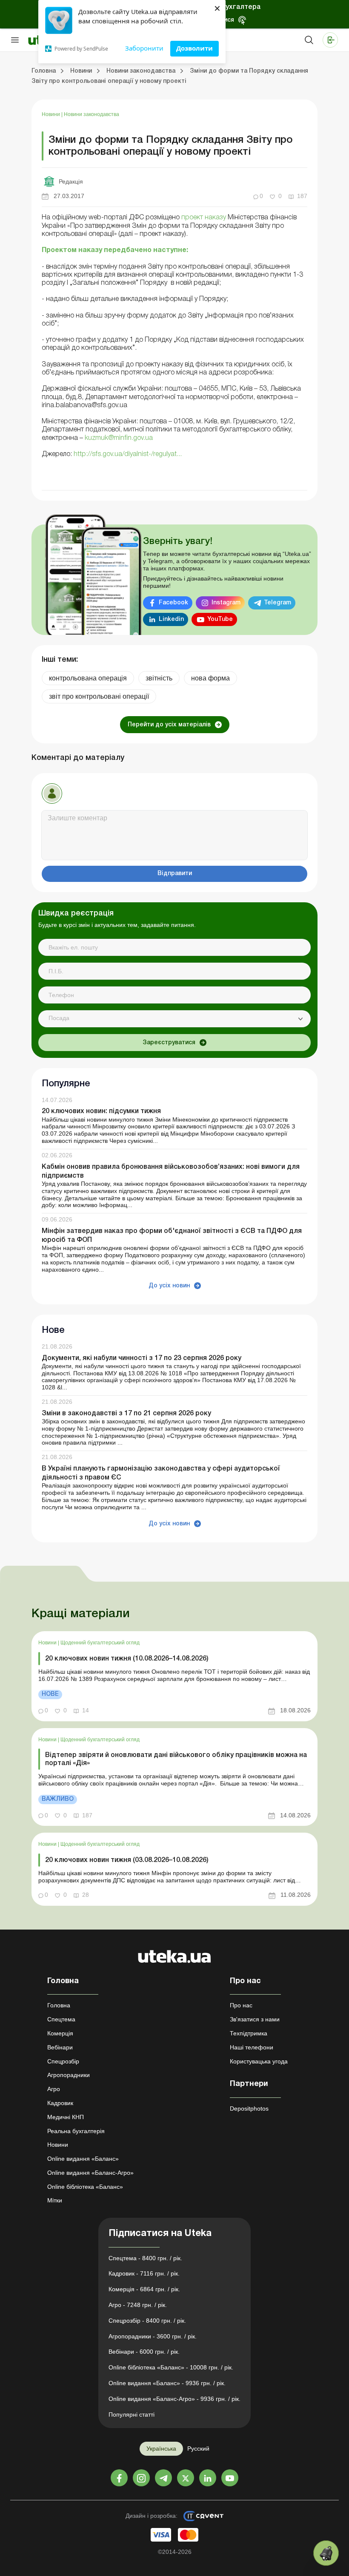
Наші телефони (252, 2047)
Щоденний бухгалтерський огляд (100, 1643)
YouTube (220, 619)
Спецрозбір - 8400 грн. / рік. (147, 2321)
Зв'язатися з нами (255, 2019)
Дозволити (195, 48)
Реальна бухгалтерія (76, 2131)
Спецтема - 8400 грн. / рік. (145, 2258)
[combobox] (174, 1019)
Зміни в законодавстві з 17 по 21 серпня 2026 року (126, 1414)
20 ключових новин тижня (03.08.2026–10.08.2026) (127, 1860)
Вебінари (60, 2047)
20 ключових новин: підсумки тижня (101, 1111)
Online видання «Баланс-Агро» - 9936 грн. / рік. (174, 2399)
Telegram (277, 603)
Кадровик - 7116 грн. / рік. (144, 2273)
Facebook (173, 603)
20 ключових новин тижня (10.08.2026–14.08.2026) (127, 1659)
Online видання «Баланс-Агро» (90, 2173)
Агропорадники (69, 2075)
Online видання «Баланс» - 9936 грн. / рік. (167, 2383)
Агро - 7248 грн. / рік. (138, 2305)
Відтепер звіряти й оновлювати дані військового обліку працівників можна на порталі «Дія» (176, 1759)
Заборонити (144, 48)
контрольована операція (88, 678)
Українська (161, 2448)
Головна (59, 2005)
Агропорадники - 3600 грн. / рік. (153, 2336)
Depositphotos (249, 2108)
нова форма (210, 678)
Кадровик (60, 2103)
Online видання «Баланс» (83, 2159)
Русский (198, 2448)
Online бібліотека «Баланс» (85, 2187)
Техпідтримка (249, 2033)
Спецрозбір (63, 2061)
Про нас (241, 2005)
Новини (51, 114)
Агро (54, 2089)
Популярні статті (132, 2414)
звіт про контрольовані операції (99, 696)
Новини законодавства (92, 114)
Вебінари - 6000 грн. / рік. (144, 2352)
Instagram (226, 603)
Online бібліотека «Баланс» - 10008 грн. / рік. (171, 2367)
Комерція (60, 2033)
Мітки (55, 2200)
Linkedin (171, 619)
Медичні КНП (66, 2117)
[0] (326, 2553)
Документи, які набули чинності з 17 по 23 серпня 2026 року (142, 1358)
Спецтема (61, 2019)
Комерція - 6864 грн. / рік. (144, 2289)
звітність (159, 678)
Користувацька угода (259, 2061)
